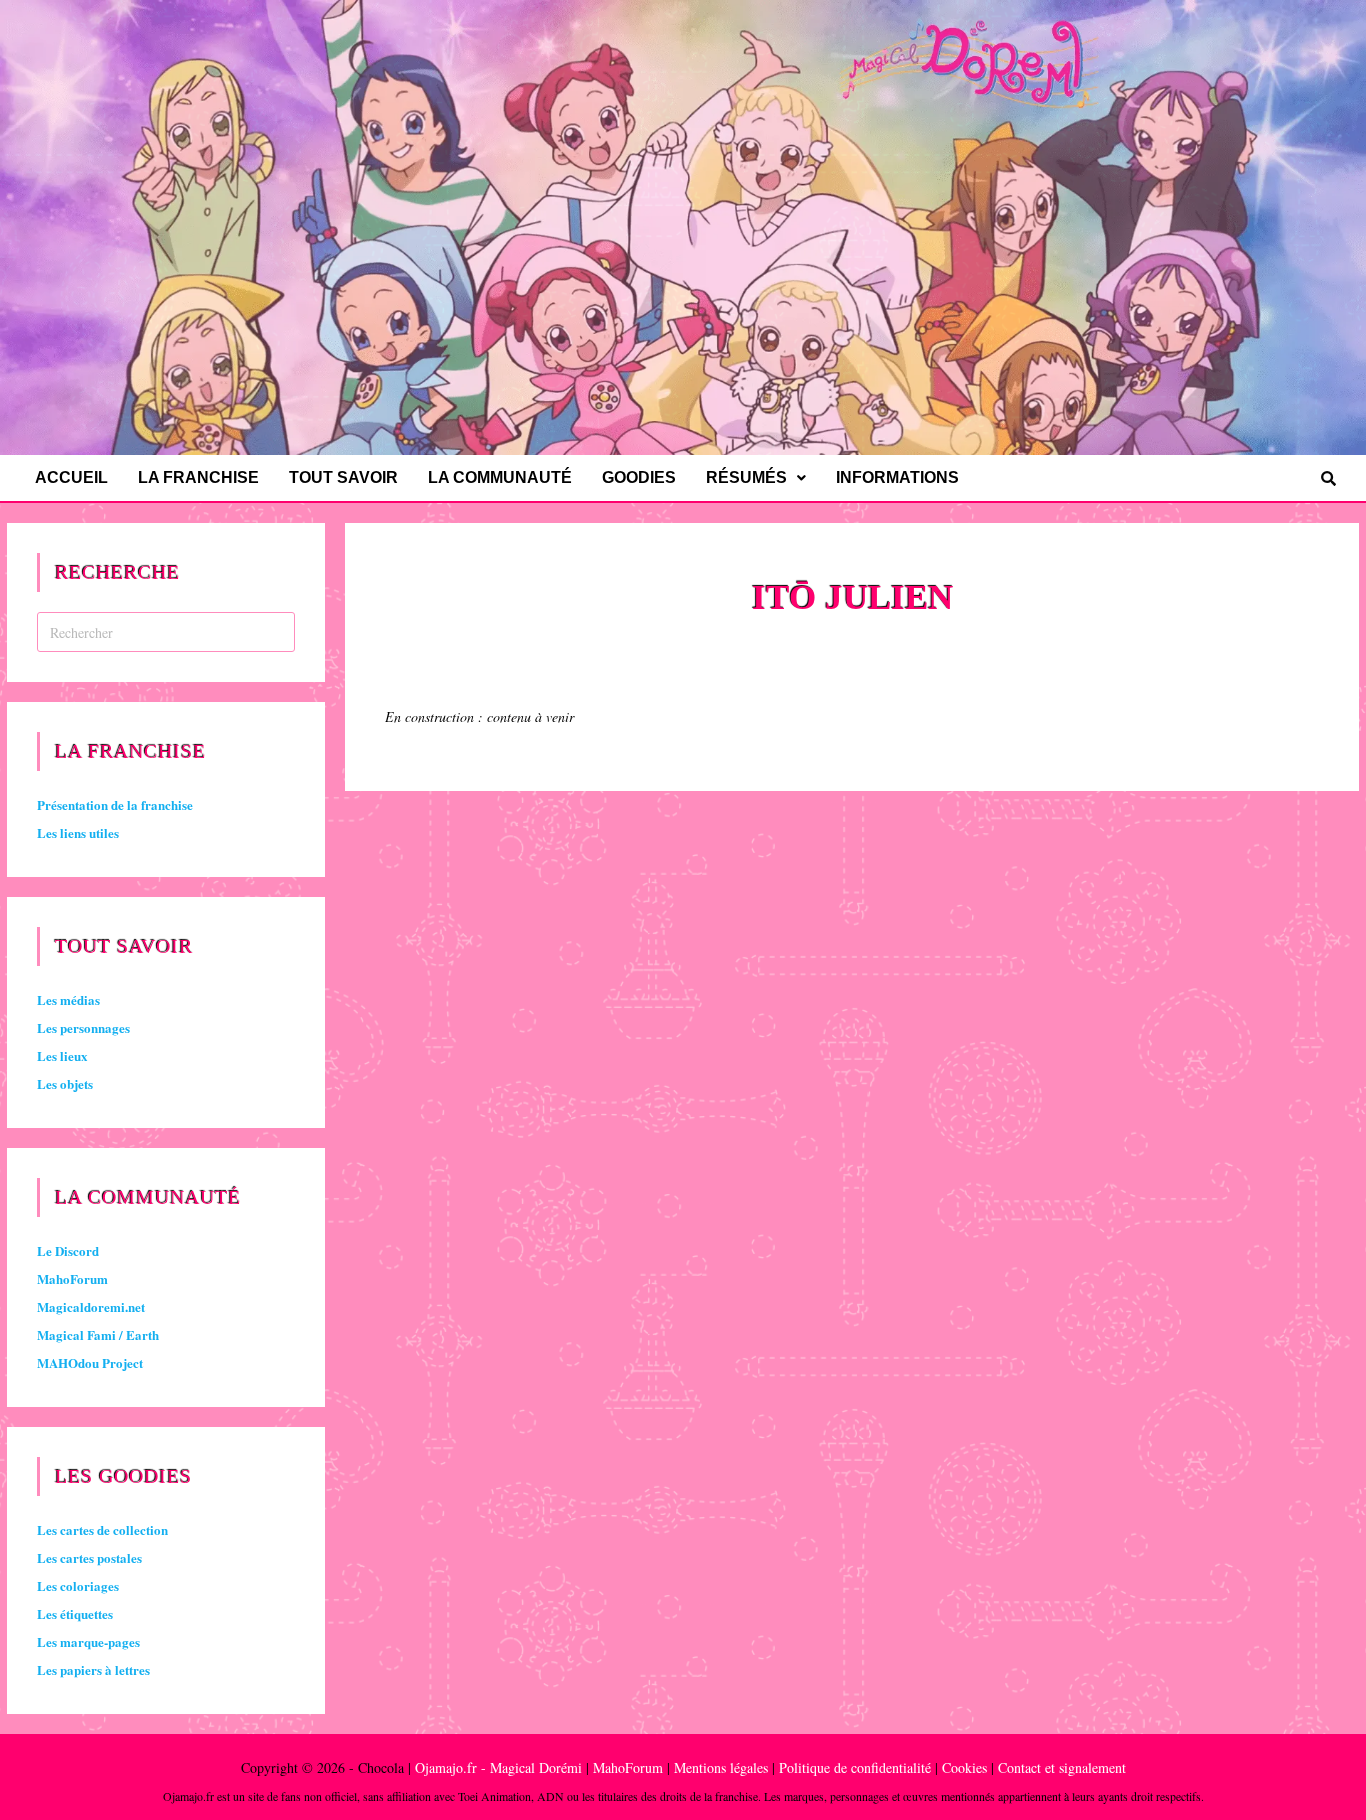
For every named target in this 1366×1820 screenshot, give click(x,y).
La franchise (198, 477)
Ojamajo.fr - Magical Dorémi (498, 1767)
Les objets (65, 1083)
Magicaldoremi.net (91, 1306)
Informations (897, 477)
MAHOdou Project (90, 1362)
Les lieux (62, 1055)
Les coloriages (78, 1585)
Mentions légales (721, 1767)
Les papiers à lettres (93, 1669)
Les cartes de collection (102, 1529)
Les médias (68, 999)
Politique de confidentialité (855, 1767)
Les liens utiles (78, 832)
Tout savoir (343, 477)
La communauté (500, 477)
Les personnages (83, 1027)
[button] (756, 478)
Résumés (746, 477)
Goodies (639, 477)
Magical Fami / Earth (98, 1334)
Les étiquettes (75, 1613)
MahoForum (72, 1278)
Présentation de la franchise (115, 804)
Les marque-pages (88, 1641)
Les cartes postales (89, 1557)
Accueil (71, 477)
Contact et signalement (1062, 1767)
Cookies (964, 1767)
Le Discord (68, 1250)
